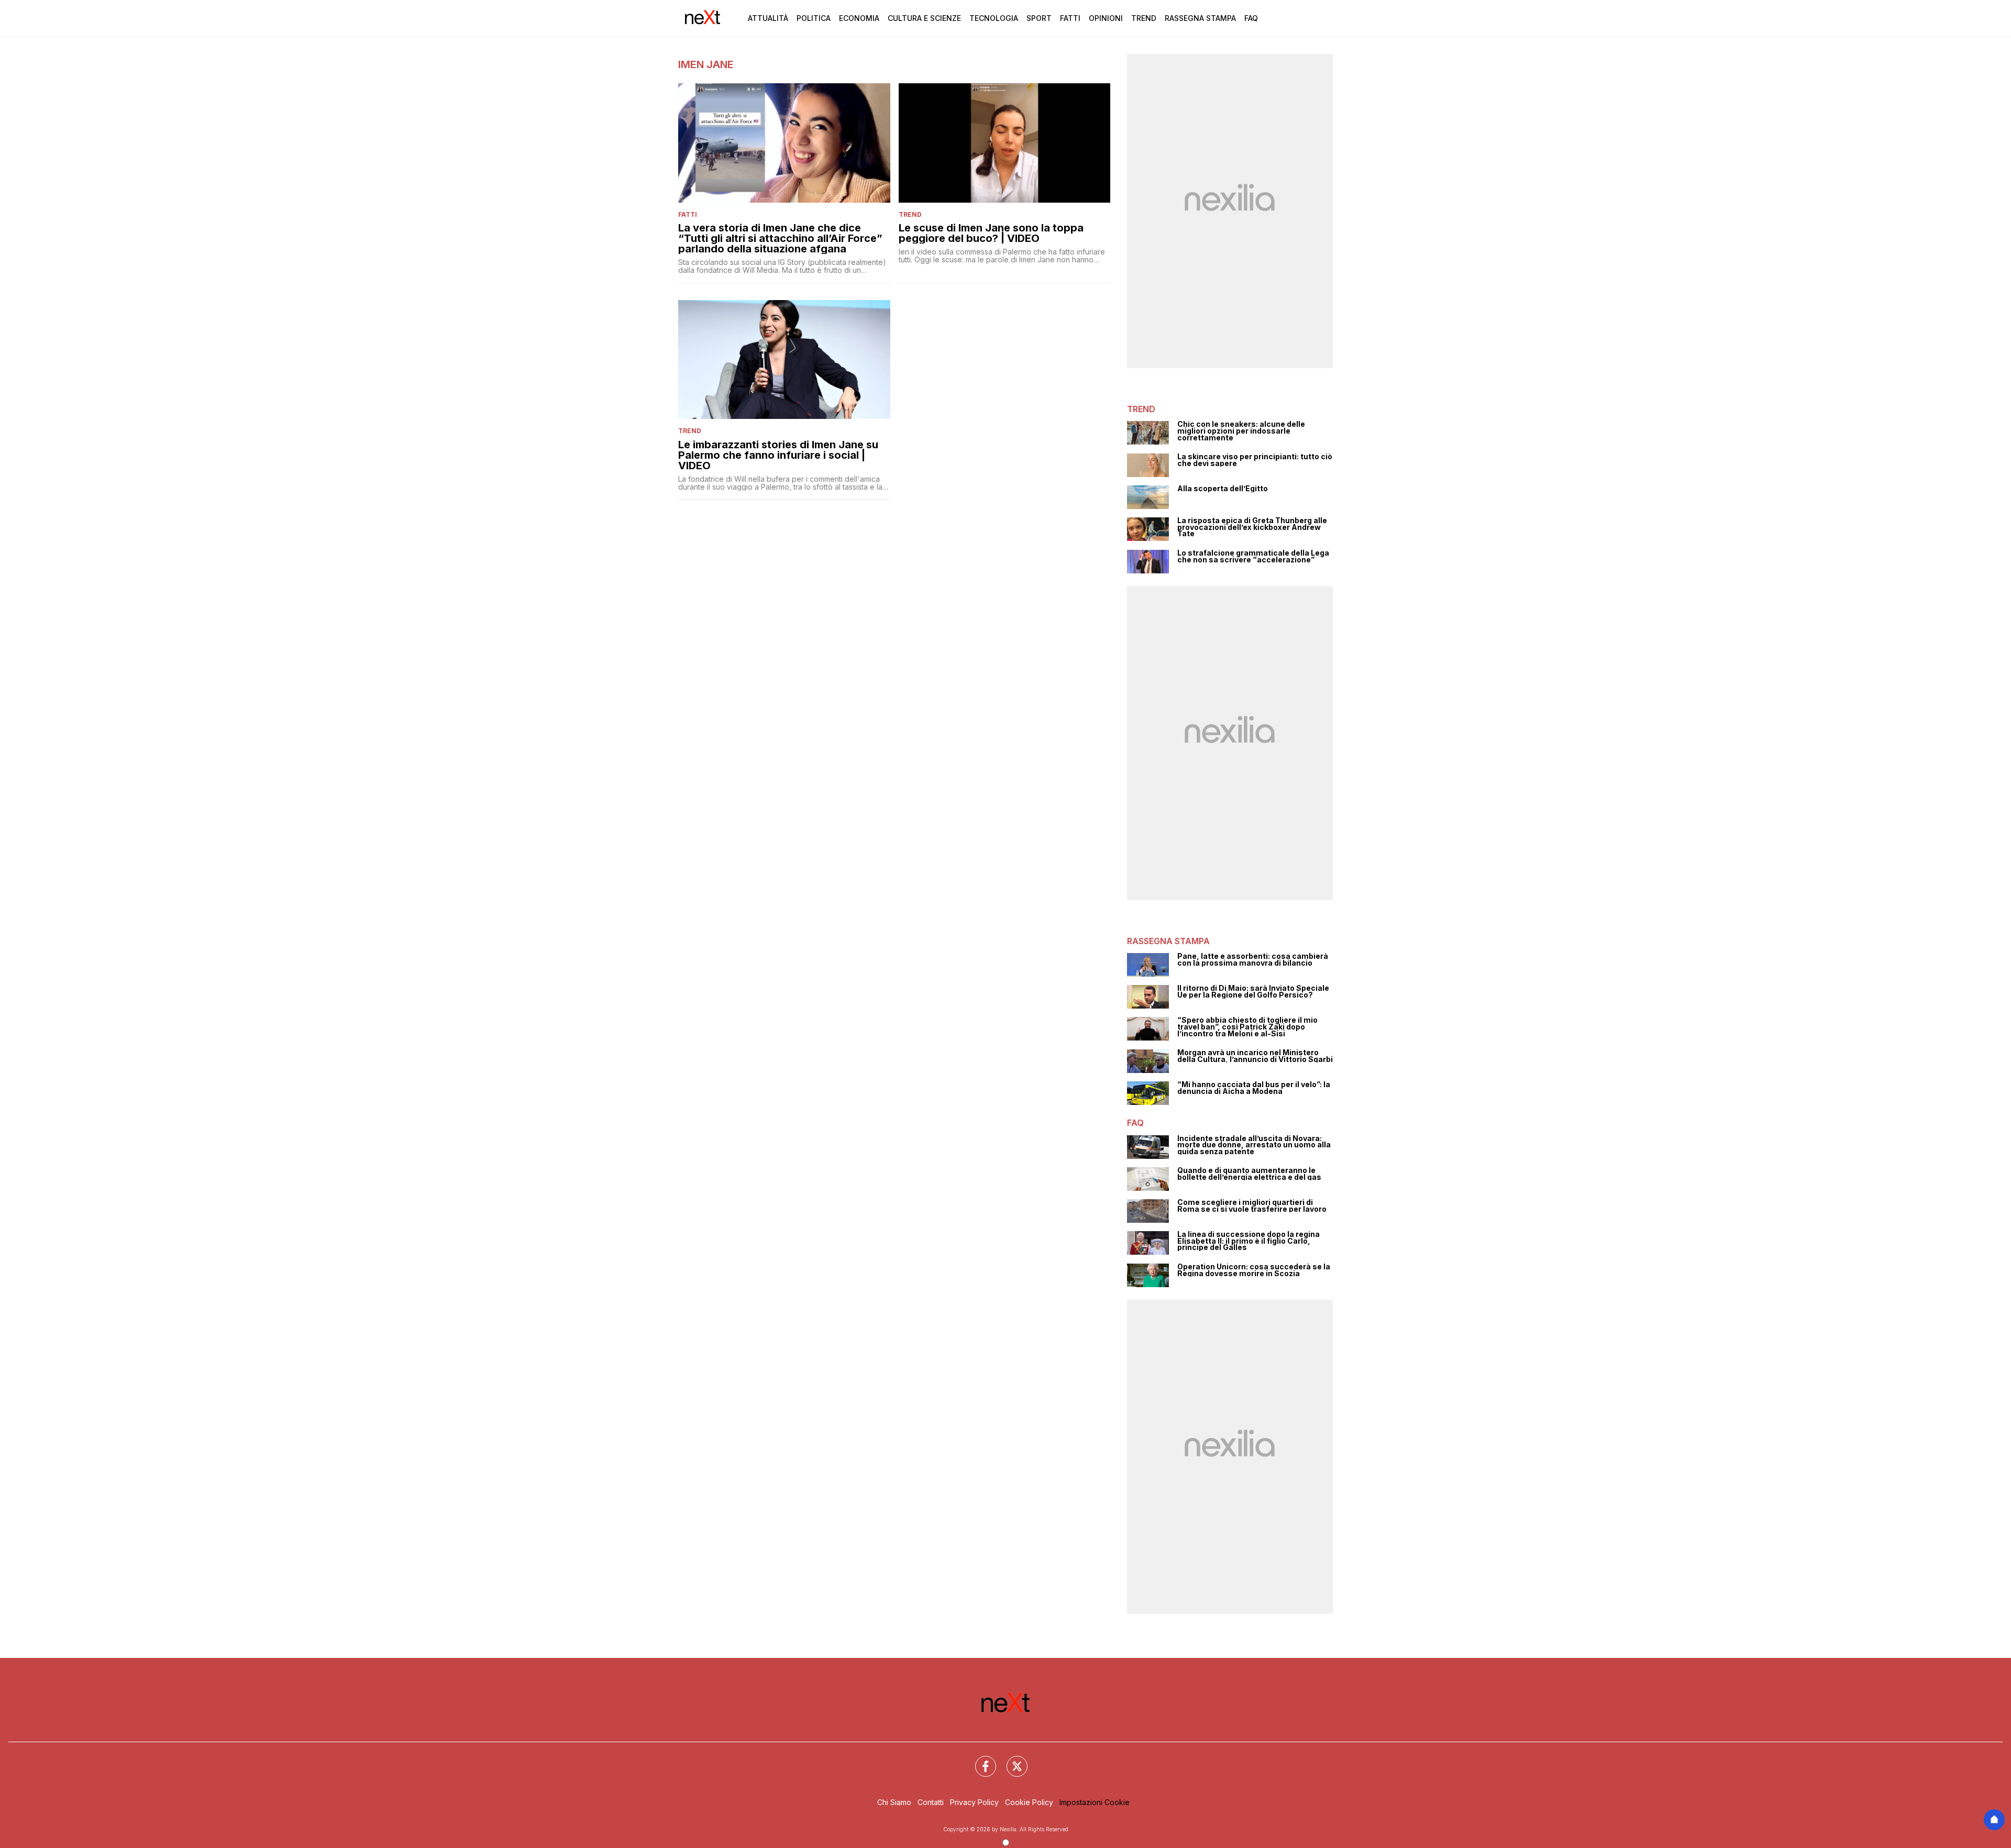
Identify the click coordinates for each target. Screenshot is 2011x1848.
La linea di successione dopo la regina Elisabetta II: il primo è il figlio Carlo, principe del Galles (1248, 1241)
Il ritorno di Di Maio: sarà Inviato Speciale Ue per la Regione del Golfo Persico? (1253, 992)
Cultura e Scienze (924, 18)
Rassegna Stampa (1200, 18)
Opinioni (1106, 18)
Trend (1144, 18)
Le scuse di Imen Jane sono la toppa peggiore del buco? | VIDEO (991, 233)
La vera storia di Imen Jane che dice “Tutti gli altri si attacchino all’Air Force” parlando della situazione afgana (780, 238)
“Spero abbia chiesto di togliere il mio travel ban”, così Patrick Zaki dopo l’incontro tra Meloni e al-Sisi (1247, 1027)
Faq (1251, 18)
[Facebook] (979, 1760)
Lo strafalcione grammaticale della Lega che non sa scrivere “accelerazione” (1253, 556)
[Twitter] (1011, 1760)
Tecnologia (994, 18)
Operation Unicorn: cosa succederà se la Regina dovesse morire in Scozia (1254, 1270)
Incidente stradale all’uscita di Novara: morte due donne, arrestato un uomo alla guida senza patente (1254, 1145)
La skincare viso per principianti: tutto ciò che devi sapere (1255, 460)
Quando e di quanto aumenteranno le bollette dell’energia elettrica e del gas (1249, 1174)
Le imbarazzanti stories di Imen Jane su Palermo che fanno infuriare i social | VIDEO (778, 455)
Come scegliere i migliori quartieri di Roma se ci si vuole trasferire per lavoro (1252, 1206)
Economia (859, 18)
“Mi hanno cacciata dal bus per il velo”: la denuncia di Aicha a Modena (1254, 1088)
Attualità (768, 18)
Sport (1039, 18)
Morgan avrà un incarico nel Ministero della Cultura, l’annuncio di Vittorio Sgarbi (1255, 1056)
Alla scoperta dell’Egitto (1223, 489)
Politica (814, 18)
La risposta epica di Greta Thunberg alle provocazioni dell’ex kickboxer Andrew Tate (1252, 527)
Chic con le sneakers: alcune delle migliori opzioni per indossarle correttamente (1241, 431)
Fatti (1070, 18)
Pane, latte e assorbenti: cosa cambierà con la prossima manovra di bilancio (1253, 960)
